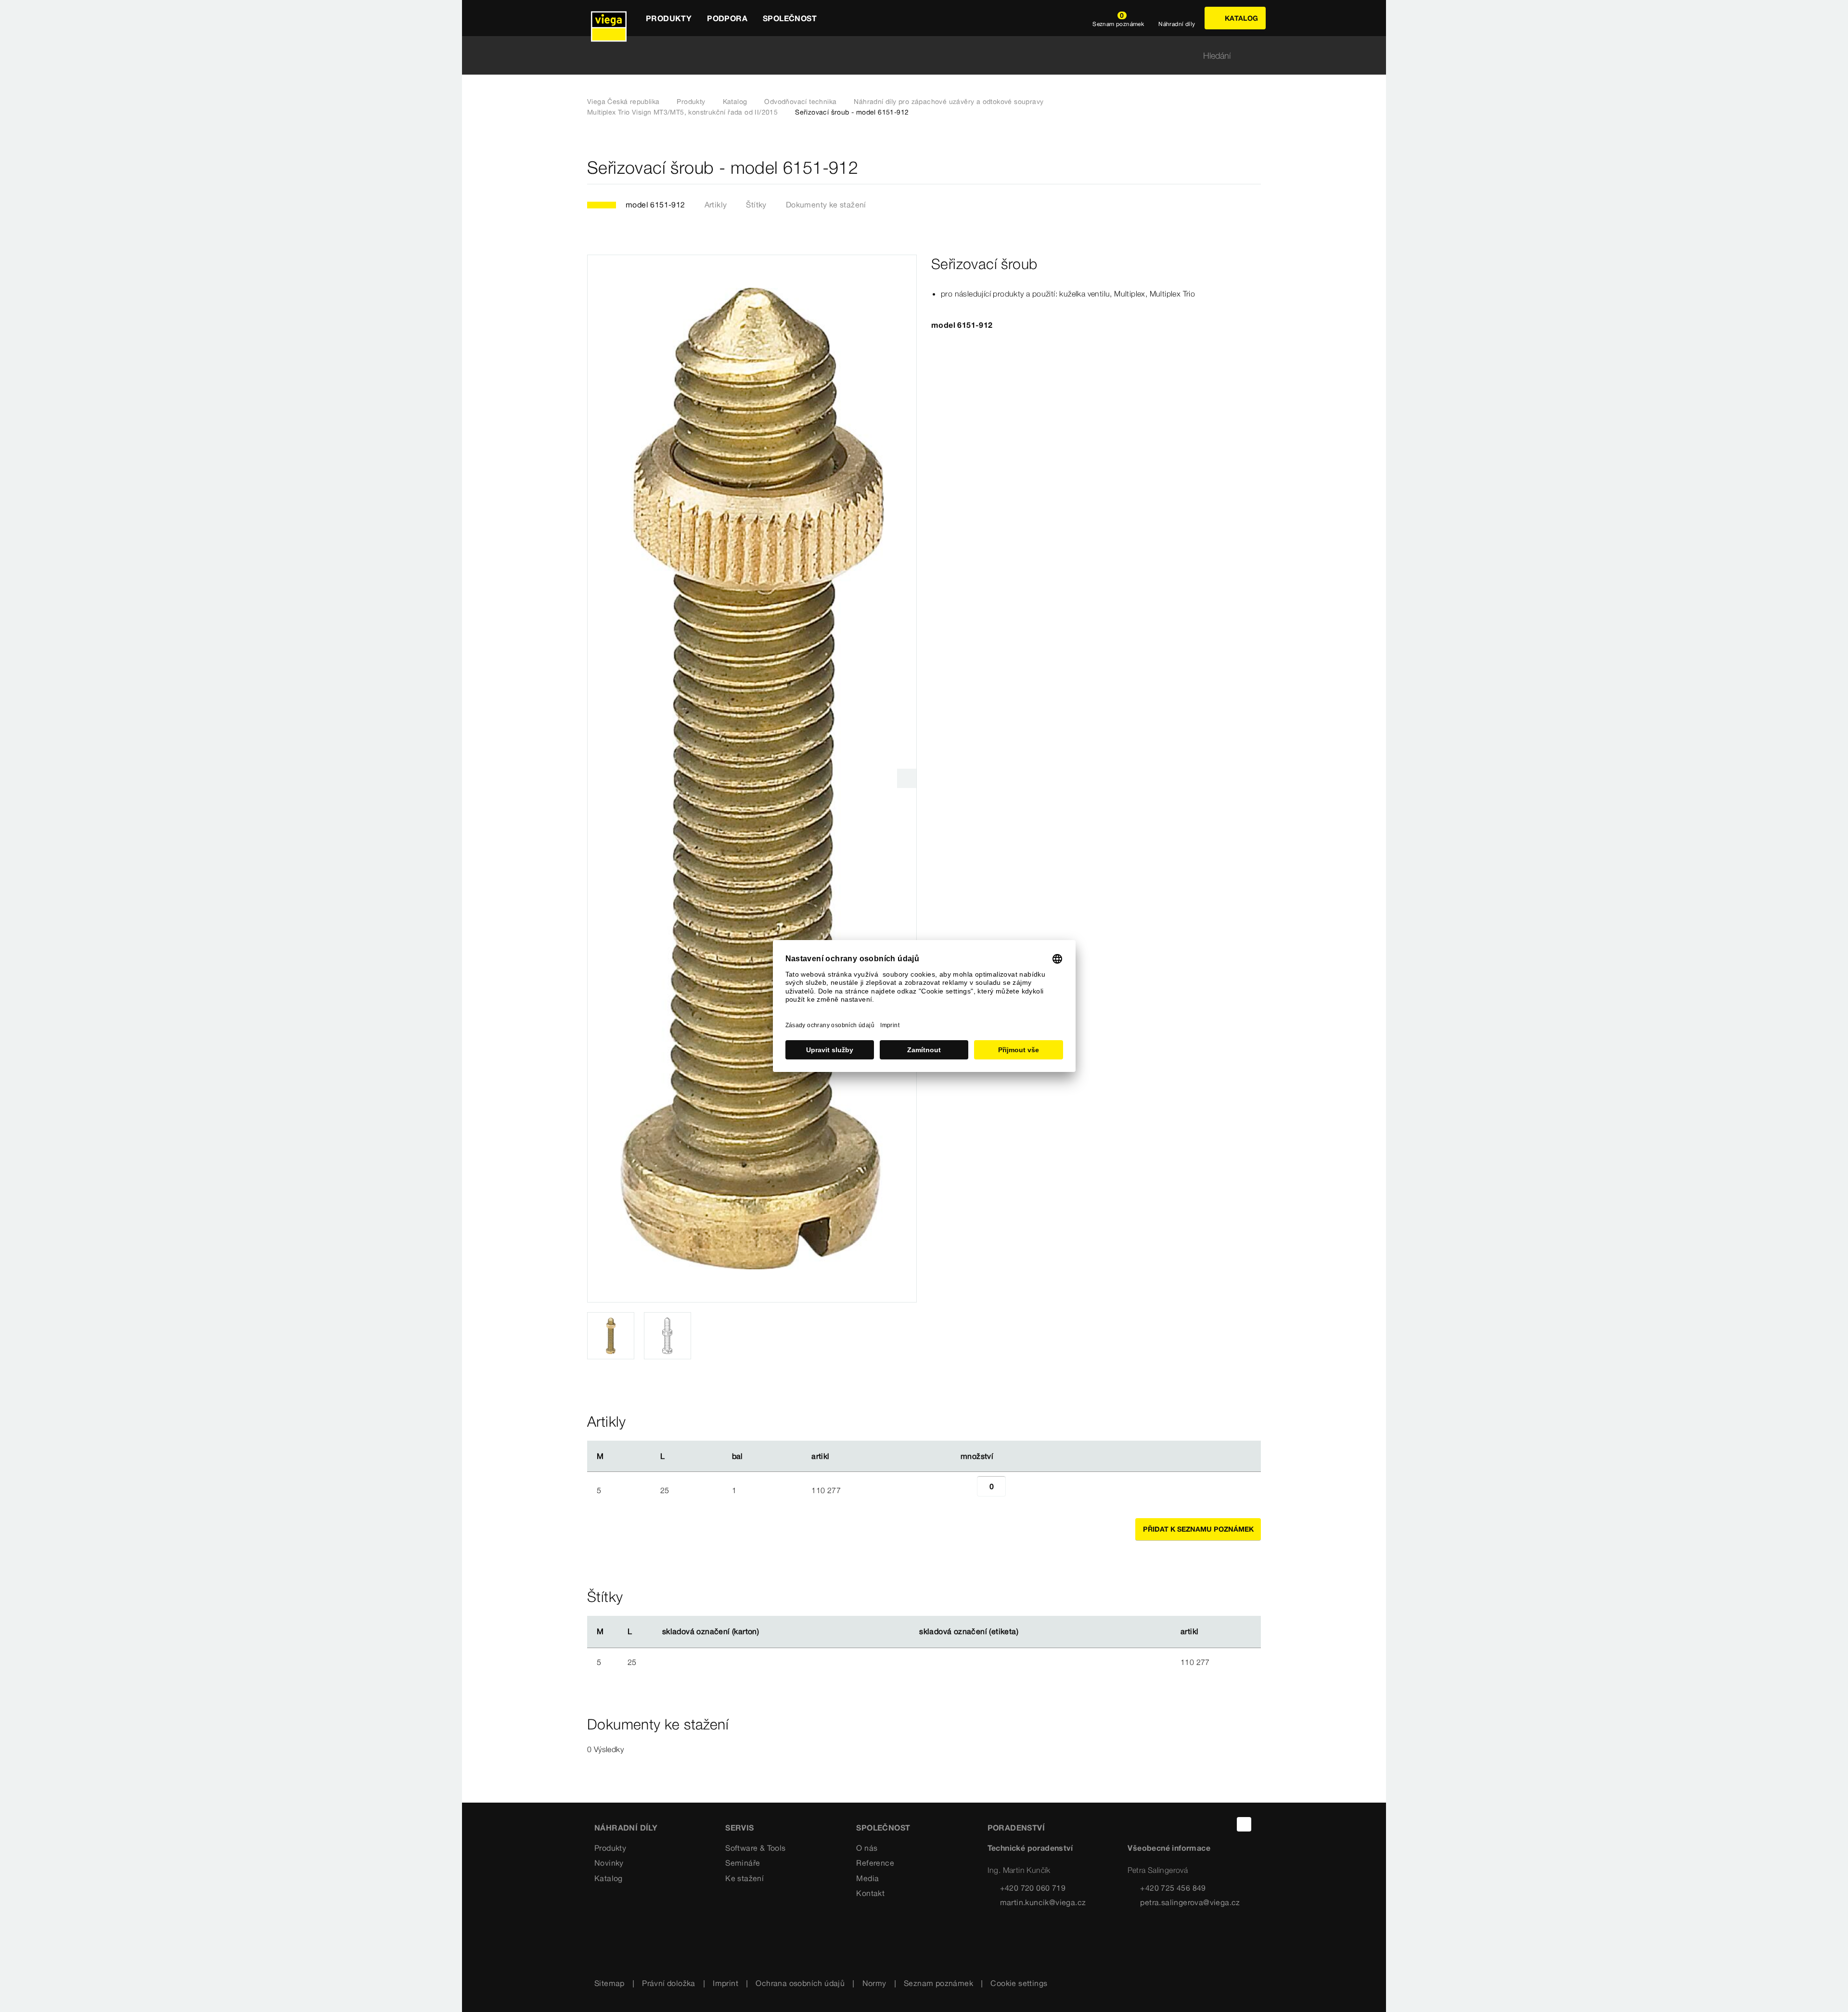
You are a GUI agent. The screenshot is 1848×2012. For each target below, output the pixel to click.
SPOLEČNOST (883, 1828)
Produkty (691, 102)
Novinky (609, 1863)
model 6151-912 (655, 205)
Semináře (743, 1863)
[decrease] (966, 1490)
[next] (907, 778)
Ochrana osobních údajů (800, 1983)
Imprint (725, 1983)
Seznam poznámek (938, 1983)
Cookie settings (1019, 1983)
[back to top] (1244, 1824)
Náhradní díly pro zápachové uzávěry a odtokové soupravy (949, 102)
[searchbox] (916, 56)
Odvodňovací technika (800, 102)
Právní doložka (669, 1983)
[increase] (1016, 1490)
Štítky (756, 205)
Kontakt (870, 1893)
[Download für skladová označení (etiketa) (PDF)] (1027, 1632)
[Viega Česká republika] (609, 18)
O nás (867, 1848)
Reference (875, 1863)
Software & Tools (755, 1848)
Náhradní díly (626, 1828)
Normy (874, 1983)
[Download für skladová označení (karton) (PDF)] (767, 1632)
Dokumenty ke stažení (826, 205)
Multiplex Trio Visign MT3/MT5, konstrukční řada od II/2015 (682, 112)
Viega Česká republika (623, 102)
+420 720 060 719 (1033, 1888)
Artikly (716, 205)
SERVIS (739, 1828)
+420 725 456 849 (1173, 1888)
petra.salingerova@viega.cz (1190, 1902)
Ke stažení (744, 1878)
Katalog (735, 102)
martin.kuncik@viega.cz (1043, 1902)
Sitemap (610, 1983)
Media (867, 1878)
